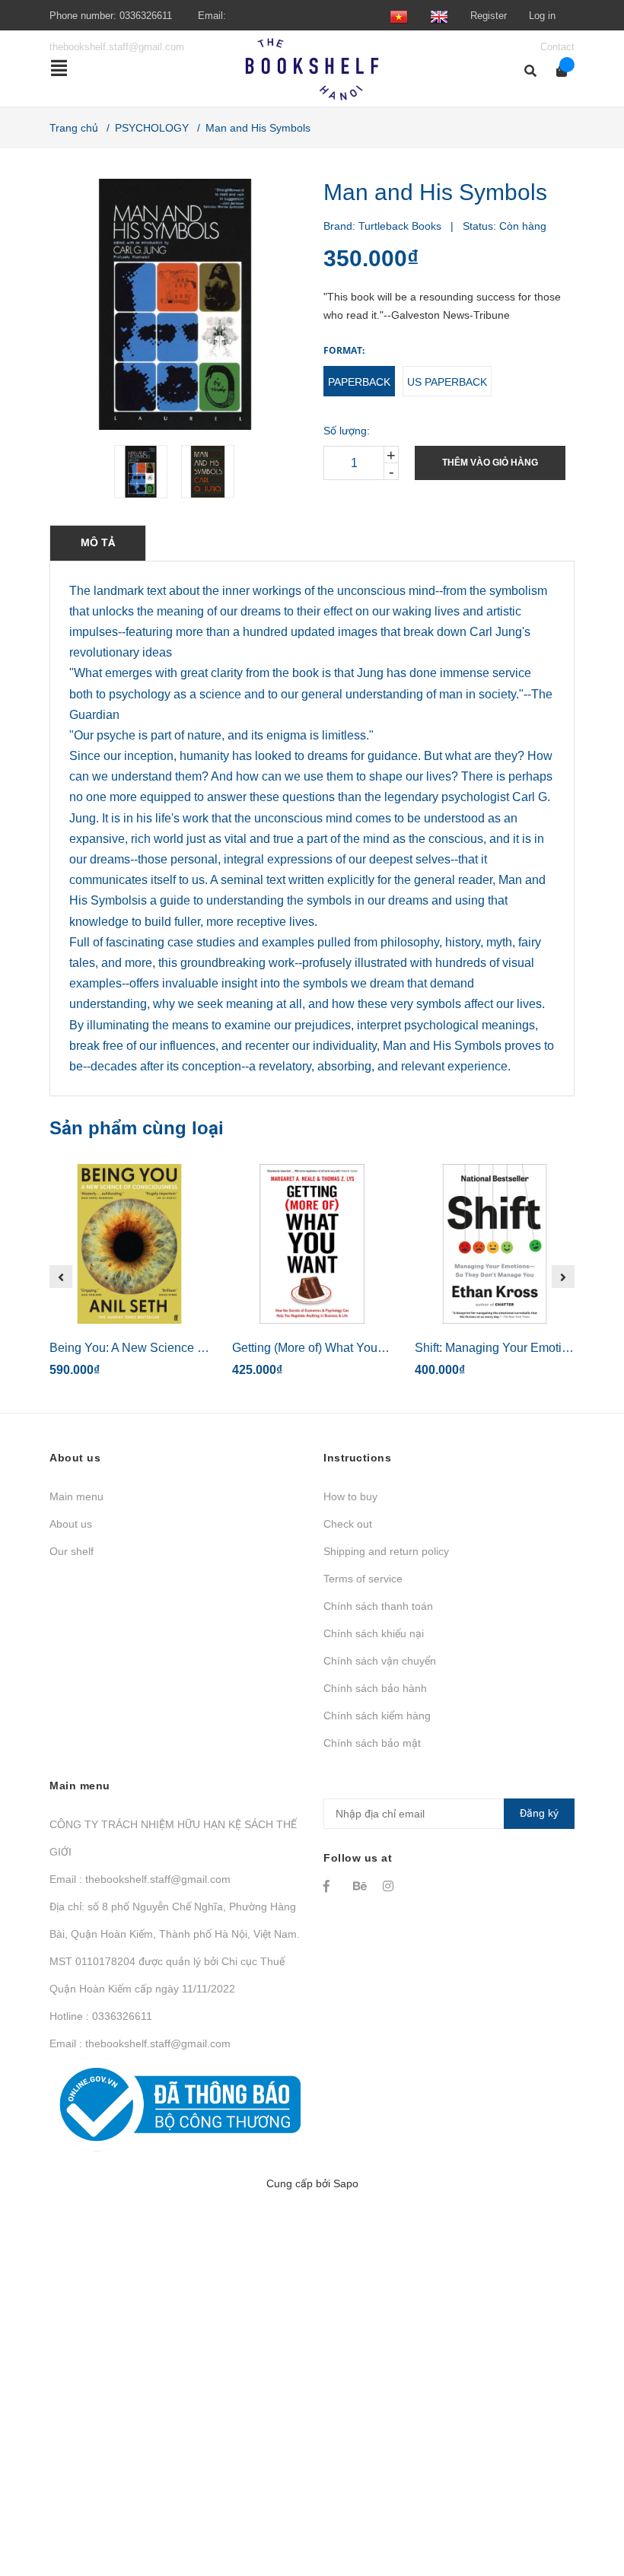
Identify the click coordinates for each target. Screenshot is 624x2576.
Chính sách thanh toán (378, 1606)
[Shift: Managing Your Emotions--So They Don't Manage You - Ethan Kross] (495, 1244)
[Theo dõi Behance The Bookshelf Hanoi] (361, 1886)
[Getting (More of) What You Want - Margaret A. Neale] (312, 1244)
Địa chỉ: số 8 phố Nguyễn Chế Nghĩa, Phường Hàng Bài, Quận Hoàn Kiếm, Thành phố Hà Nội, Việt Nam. (175, 1920)
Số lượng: (347, 431)
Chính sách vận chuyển (380, 1661)
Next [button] (563, 1277)
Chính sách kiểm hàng (377, 1716)
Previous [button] (61, 1277)
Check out (348, 1524)
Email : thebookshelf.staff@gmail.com (140, 1879)
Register (489, 16)
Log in (542, 16)
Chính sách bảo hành (375, 1688)
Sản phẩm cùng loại (137, 1128)
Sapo (346, 2183)
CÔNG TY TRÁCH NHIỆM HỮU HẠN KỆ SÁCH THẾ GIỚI (173, 1838)
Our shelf (72, 1551)
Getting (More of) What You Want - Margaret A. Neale (374, 1348)
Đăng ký (539, 1813)
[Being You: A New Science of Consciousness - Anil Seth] (129, 1244)
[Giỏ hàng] (557, 71)
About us (71, 1524)
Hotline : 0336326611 (101, 2016)
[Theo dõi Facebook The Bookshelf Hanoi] (331, 1886)
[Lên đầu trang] (582, 2502)
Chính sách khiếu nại (374, 1633)
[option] (142, 472)
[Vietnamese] (399, 16)
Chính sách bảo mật (372, 1743)
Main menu (76, 1496)
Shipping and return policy (386, 1551)
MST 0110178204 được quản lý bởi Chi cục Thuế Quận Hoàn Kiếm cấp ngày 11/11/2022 (167, 1975)
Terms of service (363, 1579)
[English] (439, 16)
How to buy (350, 1496)
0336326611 (146, 16)
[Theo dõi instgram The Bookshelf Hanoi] (390, 1886)
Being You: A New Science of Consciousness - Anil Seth (201, 1348)
